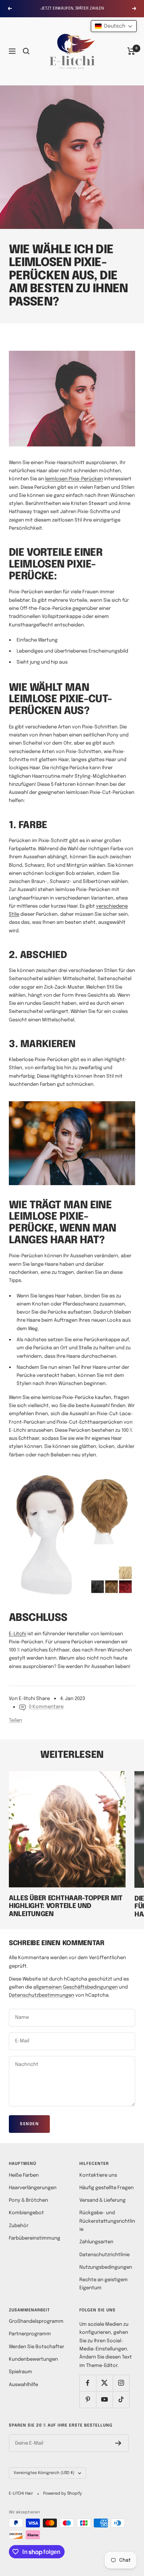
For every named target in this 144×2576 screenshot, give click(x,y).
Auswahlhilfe (23, 2385)
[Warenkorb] (131, 51)
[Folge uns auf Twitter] (104, 2383)
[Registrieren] (118, 2443)
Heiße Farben (24, 2175)
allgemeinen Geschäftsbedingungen (76, 1987)
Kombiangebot (26, 2213)
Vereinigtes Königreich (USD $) (44, 2473)
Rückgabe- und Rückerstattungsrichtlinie (107, 2221)
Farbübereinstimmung (35, 2238)
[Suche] (26, 51)
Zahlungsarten (96, 2242)
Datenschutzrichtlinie (104, 2255)
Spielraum (20, 2372)
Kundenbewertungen (33, 2359)
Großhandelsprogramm (36, 2321)
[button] (114, 26)
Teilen (16, 1720)
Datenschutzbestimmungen (42, 1995)
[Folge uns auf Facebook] (88, 2383)
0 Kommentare (46, 1707)
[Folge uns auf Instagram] (121, 2383)
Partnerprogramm (30, 2334)
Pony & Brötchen (28, 2200)
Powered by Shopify (63, 2494)
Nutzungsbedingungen (106, 2267)
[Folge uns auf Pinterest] (88, 2400)
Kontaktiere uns (98, 2175)
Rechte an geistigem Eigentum (104, 2284)
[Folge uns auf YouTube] (104, 2400)
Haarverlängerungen (33, 2188)
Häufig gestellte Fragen (107, 2188)
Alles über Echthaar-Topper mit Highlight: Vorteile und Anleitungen (66, 1906)
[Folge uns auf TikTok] (121, 2400)
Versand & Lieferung (102, 2200)
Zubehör (19, 2226)
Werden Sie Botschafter (37, 2347)
